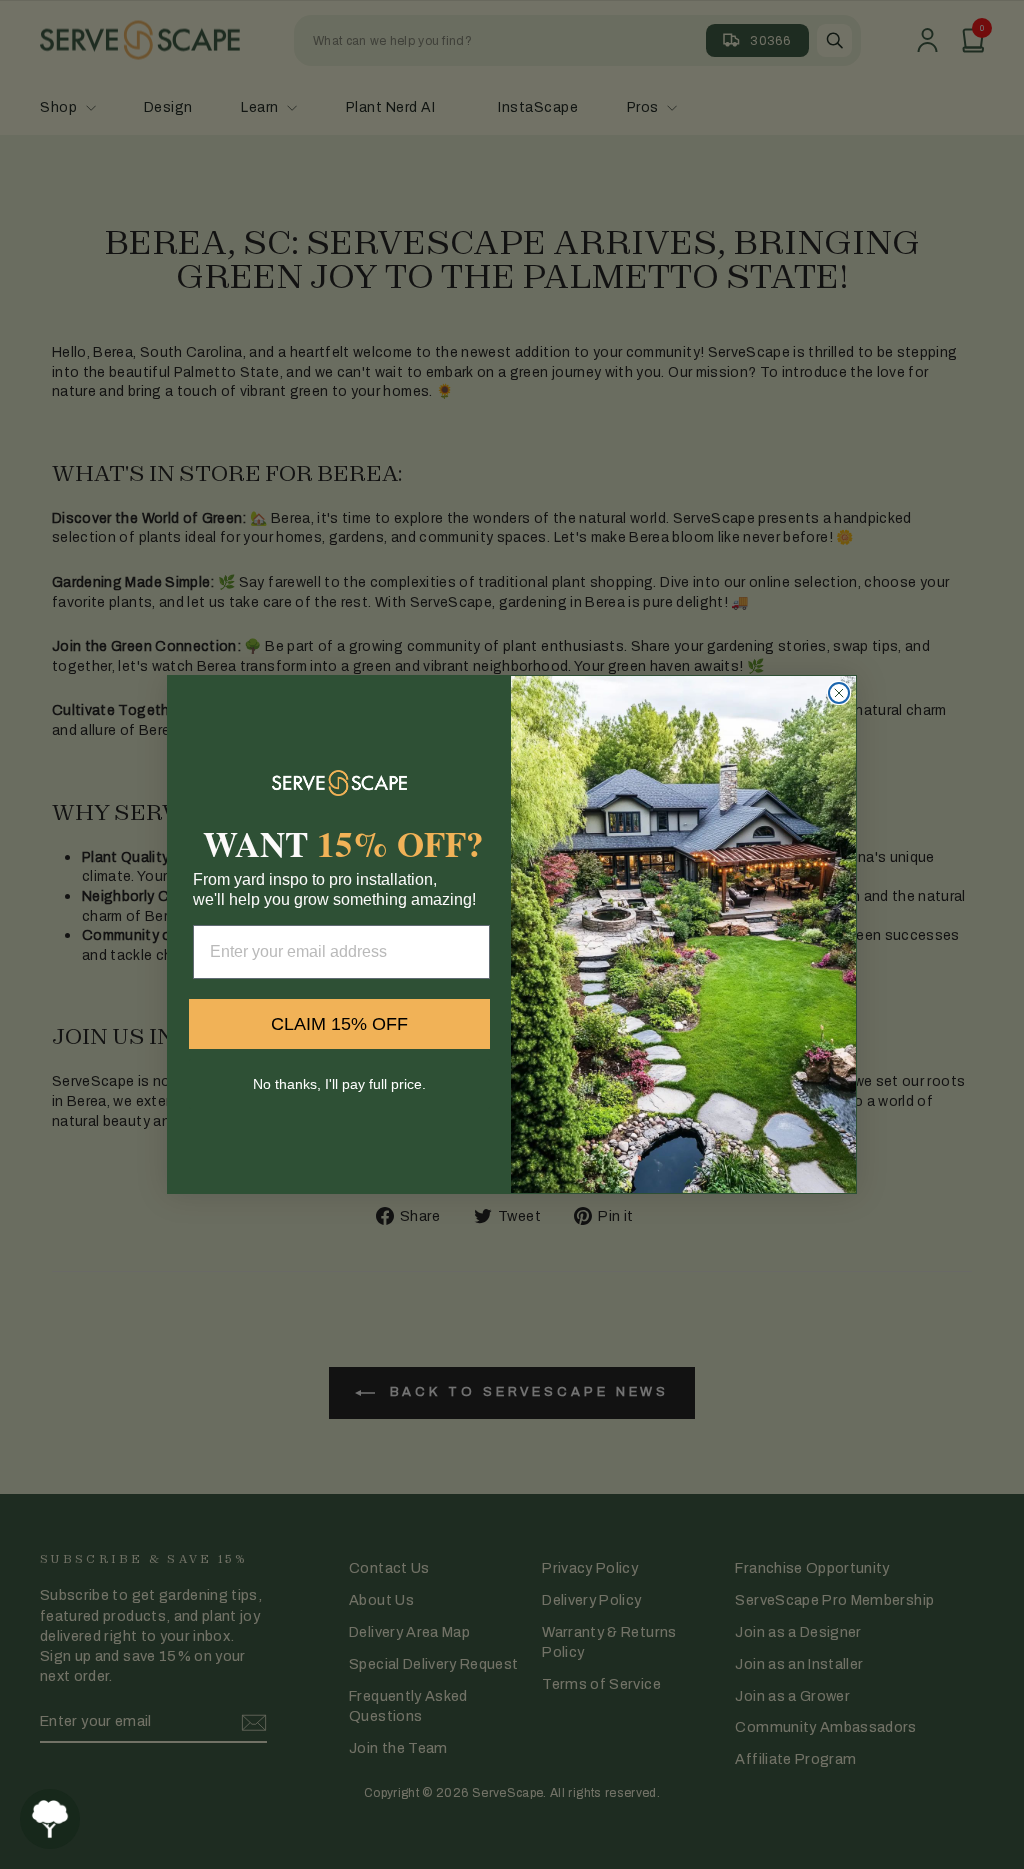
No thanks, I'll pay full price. (339, 1084)
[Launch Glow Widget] (50, 1819)
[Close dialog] (839, 693)
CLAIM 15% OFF (339, 1024)
